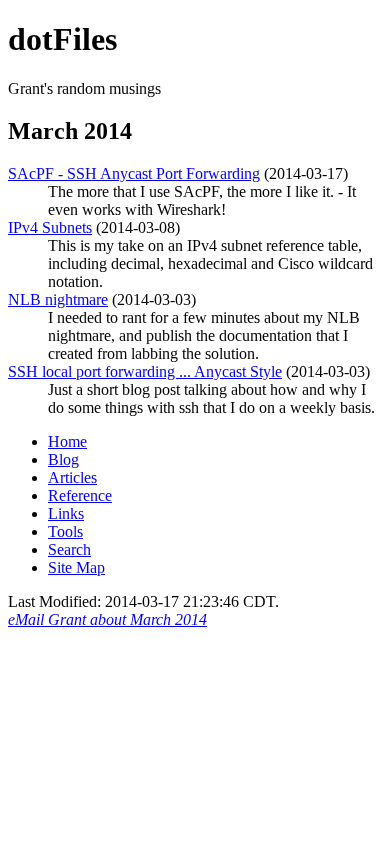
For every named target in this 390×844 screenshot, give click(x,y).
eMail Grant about (107, 619)
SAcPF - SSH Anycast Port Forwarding (134, 173)
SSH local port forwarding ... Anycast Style (145, 371)
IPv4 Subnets (50, 227)
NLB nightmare (58, 299)
